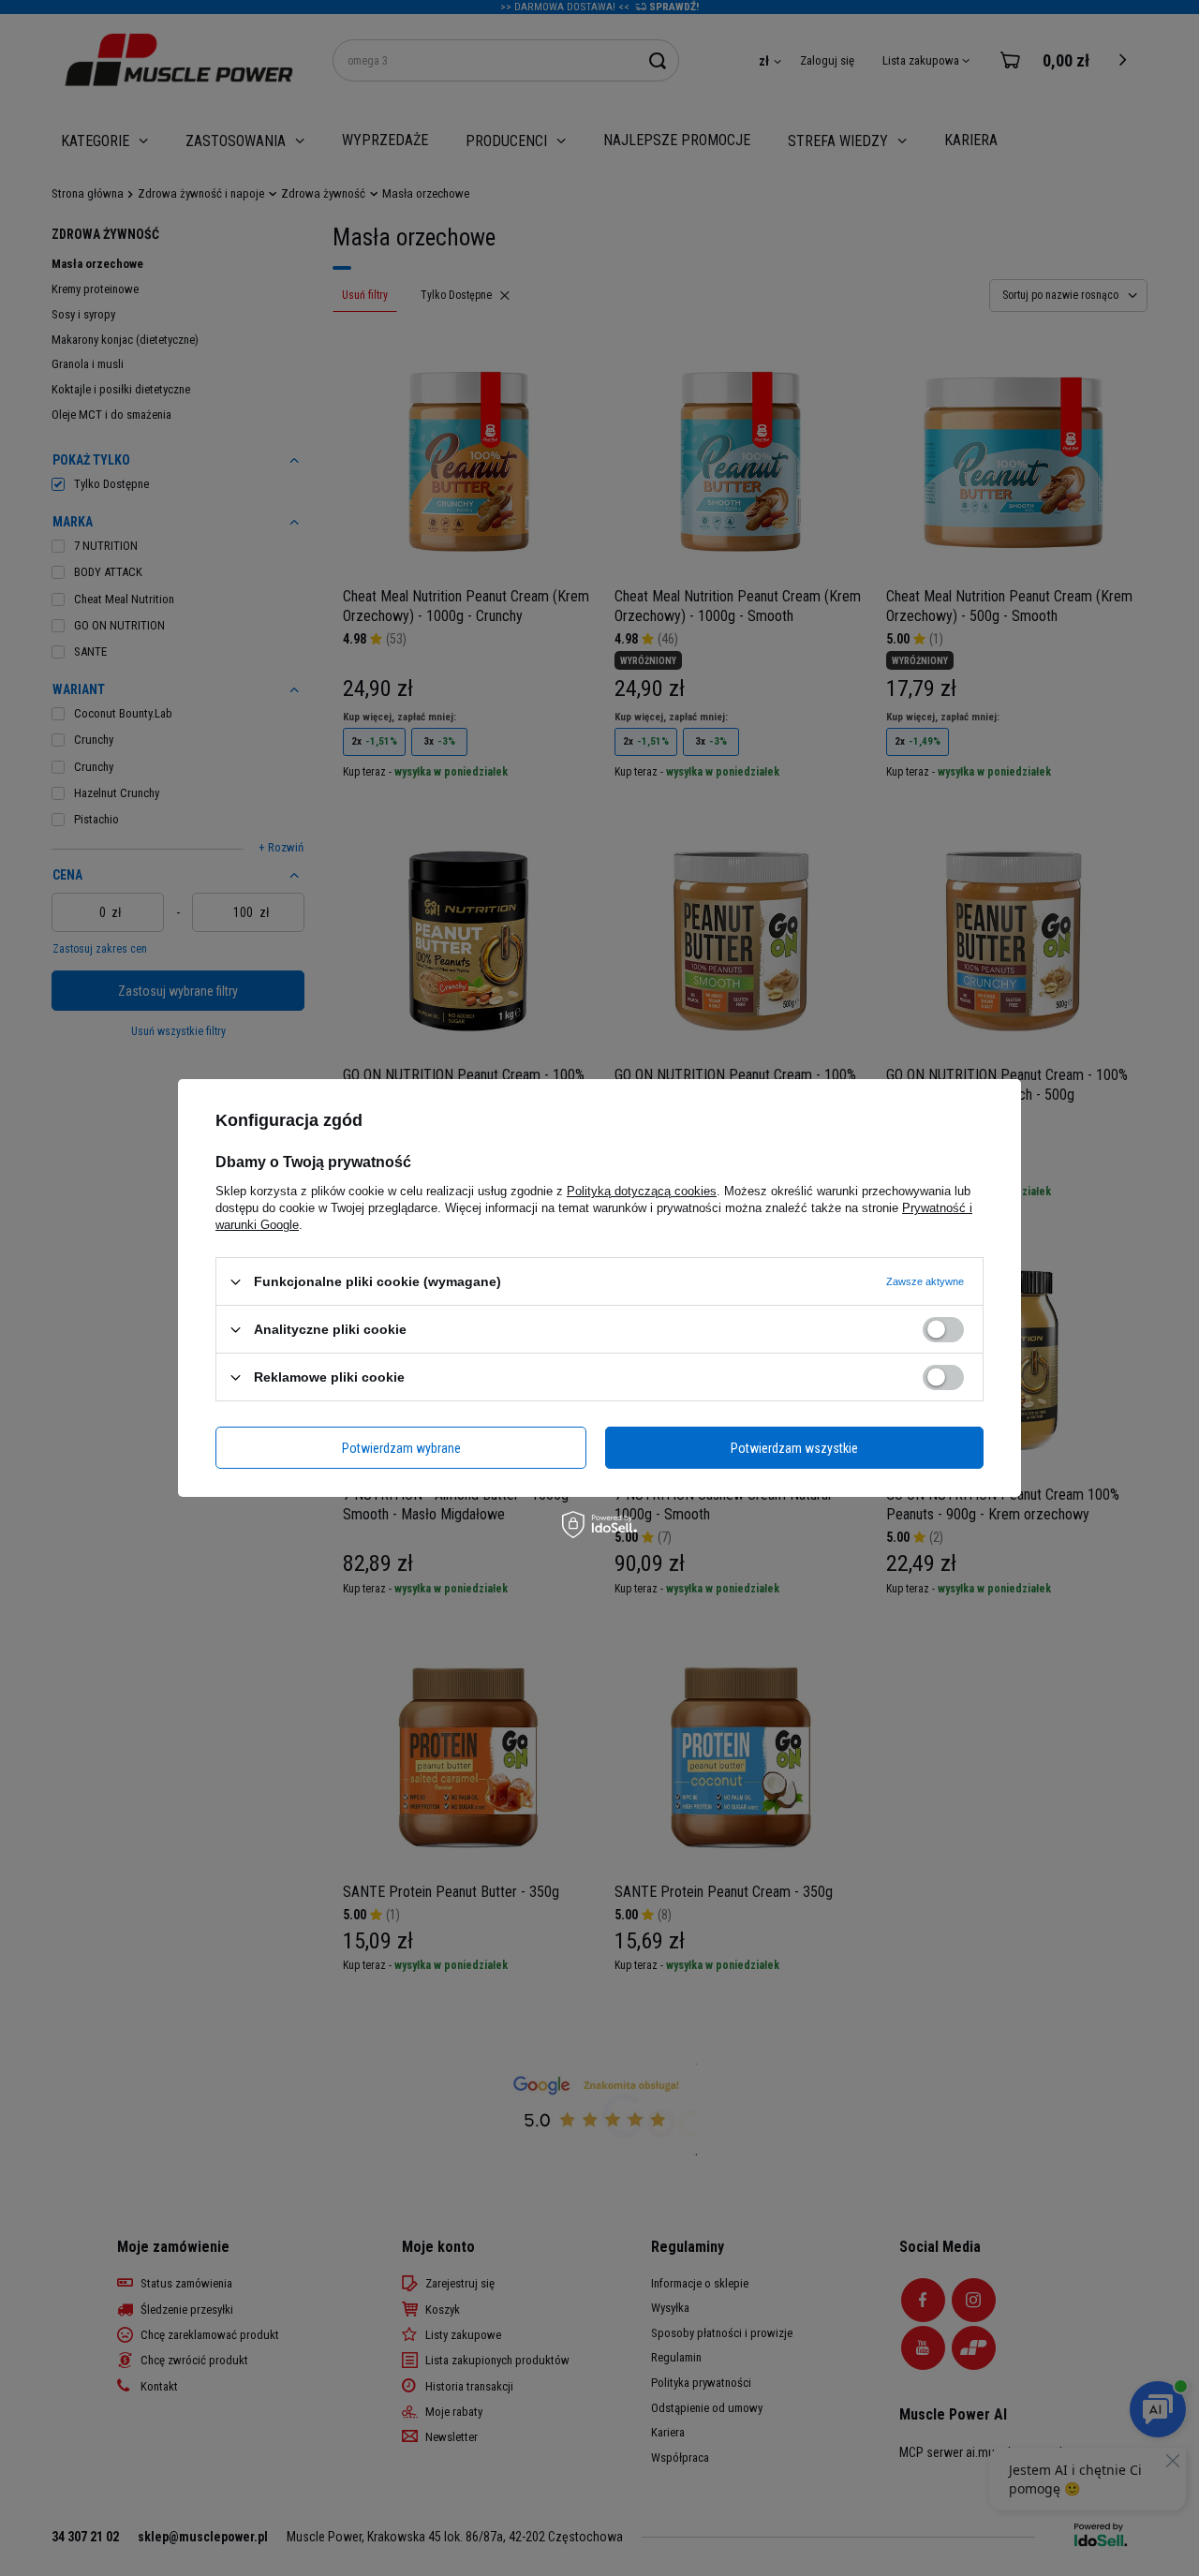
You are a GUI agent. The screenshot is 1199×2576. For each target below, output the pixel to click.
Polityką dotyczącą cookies (642, 1191)
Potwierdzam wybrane (401, 1447)
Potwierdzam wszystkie (794, 1447)
